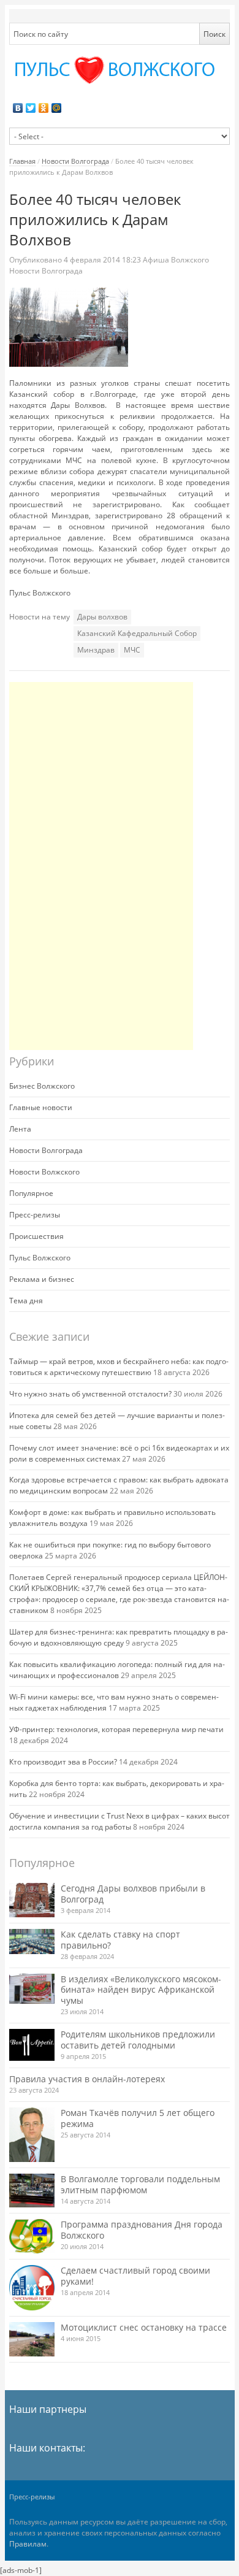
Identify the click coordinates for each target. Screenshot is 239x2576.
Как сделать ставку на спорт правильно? (120, 1940)
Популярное (31, 1193)
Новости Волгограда (75, 161)
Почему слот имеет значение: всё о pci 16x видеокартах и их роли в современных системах (119, 1453)
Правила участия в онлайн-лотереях (87, 2079)
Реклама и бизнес (42, 1279)
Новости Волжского (44, 1172)
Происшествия (36, 1236)
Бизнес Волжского (42, 1086)
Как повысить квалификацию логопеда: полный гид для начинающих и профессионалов (117, 1670)
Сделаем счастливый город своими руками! (135, 2276)
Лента (20, 1129)
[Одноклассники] (44, 108)
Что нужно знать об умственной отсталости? (90, 1394)
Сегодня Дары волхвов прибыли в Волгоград (133, 1894)
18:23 (103, 260)
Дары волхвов (102, 617)
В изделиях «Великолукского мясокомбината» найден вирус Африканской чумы (141, 1990)
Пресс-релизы (35, 1215)
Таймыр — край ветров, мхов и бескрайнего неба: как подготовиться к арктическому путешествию (119, 1367)
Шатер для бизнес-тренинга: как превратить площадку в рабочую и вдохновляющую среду (119, 1637)
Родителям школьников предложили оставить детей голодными (138, 2040)
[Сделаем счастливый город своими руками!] (32, 2288)
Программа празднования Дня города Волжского (142, 2230)
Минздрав (96, 650)
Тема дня (26, 1301)
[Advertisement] (101, 866)
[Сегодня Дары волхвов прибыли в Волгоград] (32, 1900)
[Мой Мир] (57, 108)
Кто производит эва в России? (63, 1762)
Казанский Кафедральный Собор (137, 633)
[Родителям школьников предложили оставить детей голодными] (32, 2045)
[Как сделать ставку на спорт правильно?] (32, 1942)
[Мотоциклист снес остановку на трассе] (32, 2339)
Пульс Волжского (40, 1258)
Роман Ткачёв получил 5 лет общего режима (138, 2118)
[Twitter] (31, 108)
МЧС (132, 650)
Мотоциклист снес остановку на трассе (144, 2327)
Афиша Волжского (176, 260)
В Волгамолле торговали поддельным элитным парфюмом (140, 2184)
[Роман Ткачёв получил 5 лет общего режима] (32, 2135)
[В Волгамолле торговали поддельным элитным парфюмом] (32, 2191)
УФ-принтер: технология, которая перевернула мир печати (116, 1729)
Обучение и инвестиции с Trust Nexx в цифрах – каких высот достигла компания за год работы (120, 1821)
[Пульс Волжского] (120, 70)
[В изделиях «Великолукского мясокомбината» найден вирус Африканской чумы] (32, 1989)
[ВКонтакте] (18, 108)
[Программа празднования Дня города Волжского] (32, 2236)
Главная (22, 161)
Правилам (28, 2544)
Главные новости (41, 1107)
